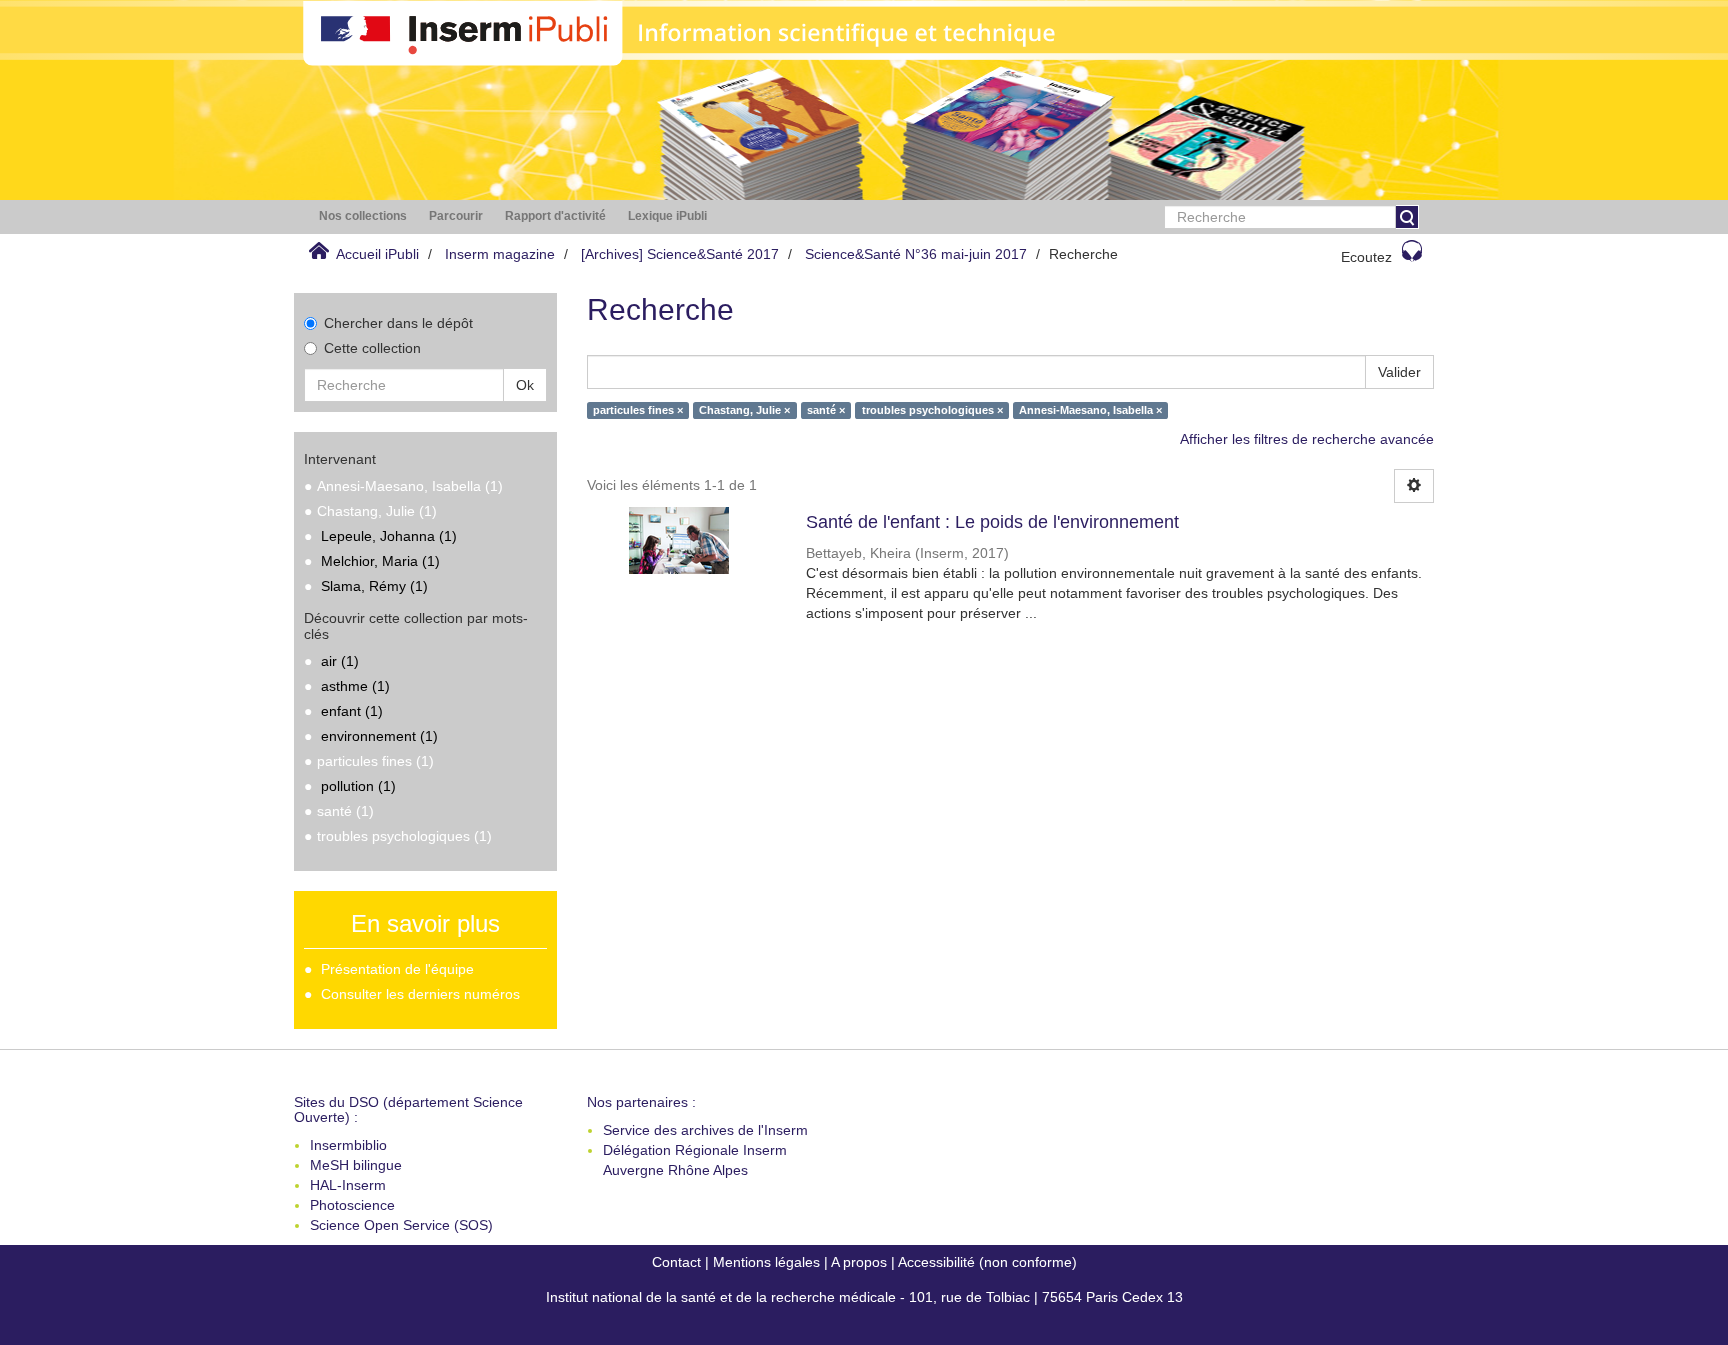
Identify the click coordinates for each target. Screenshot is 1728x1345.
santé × (826, 410)
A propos (859, 1262)
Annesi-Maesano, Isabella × (1090, 410)
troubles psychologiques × (932, 410)
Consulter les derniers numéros (420, 994)
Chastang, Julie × (744, 410)
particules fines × (638, 410)
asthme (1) (355, 686)
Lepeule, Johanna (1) (389, 536)
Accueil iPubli (377, 254)
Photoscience (352, 1205)
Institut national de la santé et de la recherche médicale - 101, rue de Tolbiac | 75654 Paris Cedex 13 (864, 1297)
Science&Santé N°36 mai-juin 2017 (916, 254)
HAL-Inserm (348, 1185)
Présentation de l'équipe (397, 969)
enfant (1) (352, 711)
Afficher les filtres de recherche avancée (1307, 439)
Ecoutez (1366, 257)
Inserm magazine (500, 254)
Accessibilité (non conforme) (987, 1262)
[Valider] (1407, 217)
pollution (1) (358, 786)
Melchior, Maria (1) (380, 561)
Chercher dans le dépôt (398, 323)
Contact (676, 1262)
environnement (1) (379, 736)
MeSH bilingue (356, 1165)
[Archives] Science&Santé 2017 (680, 254)
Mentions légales (766, 1262)
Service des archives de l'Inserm (705, 1130)
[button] (363, 216)
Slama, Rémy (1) (374, 586)
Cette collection (372, 348)
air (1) (340, 661)
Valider (1399, 372)
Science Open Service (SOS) (401, 1225)
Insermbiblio (348, 1145)
